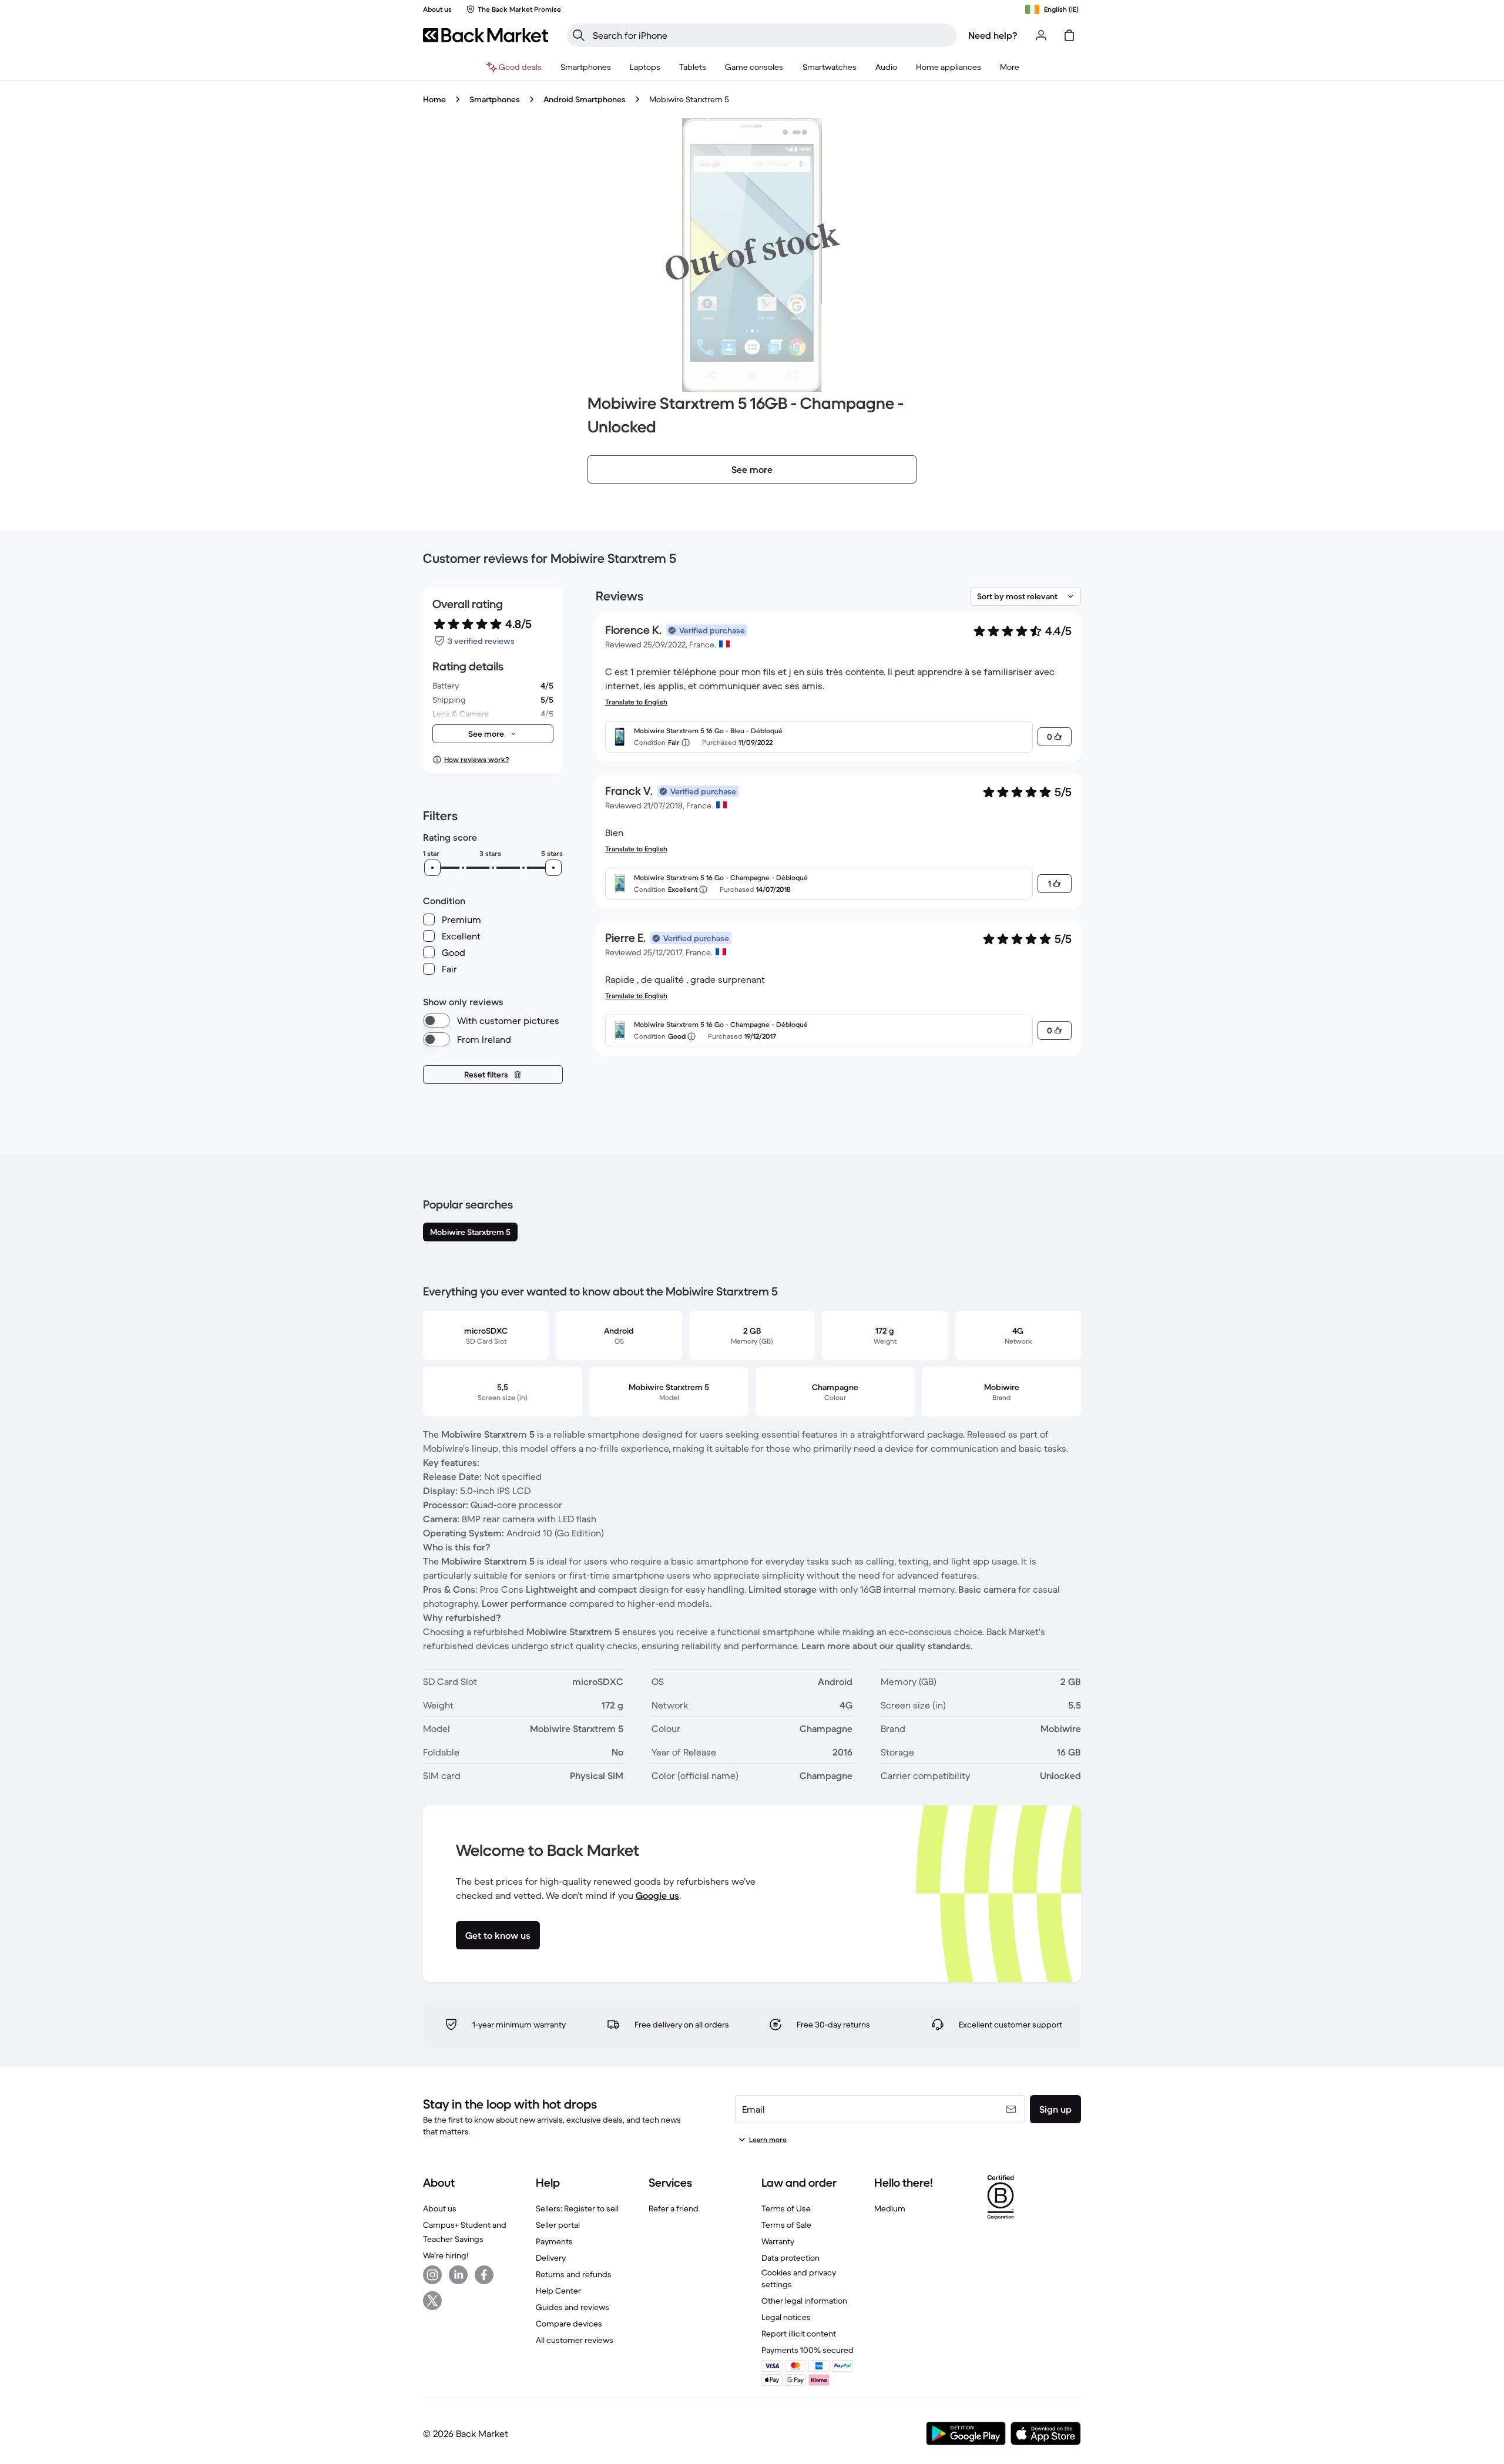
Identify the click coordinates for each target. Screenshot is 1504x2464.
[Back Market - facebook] (484, 2275)
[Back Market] (486, 35)
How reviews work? (476, 759)
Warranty (778, 2241)
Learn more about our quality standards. (887, 1646)
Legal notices (786, 2317)
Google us (657, 1895)
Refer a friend (674, 2208)
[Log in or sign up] (1041, 35)
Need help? (993, 35)
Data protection (790, 2258)
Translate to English (636, 702)
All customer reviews (575, 2340)
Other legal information (804, 2301)
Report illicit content (799, 2334)
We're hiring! (446, 2255)
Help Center (558, 2291)
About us (440, 2208)
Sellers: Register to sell (577, 2208)
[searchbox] (771, 35)
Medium (890, 2208)
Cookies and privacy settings (799, 2278)
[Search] (579, 35)
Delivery (551, 2258)
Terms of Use (786, 2208)
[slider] (432, 868)
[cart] (1069, 35)
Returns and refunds (574, 2274)
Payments (554, 2241)
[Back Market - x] (432, 2301)
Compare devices (569, 2324)
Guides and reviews (573, 2307)
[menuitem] (586, 67)
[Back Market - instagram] (432, 2275)
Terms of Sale (786, 2225)
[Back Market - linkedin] (458, 2275)
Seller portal (558, 2225)
